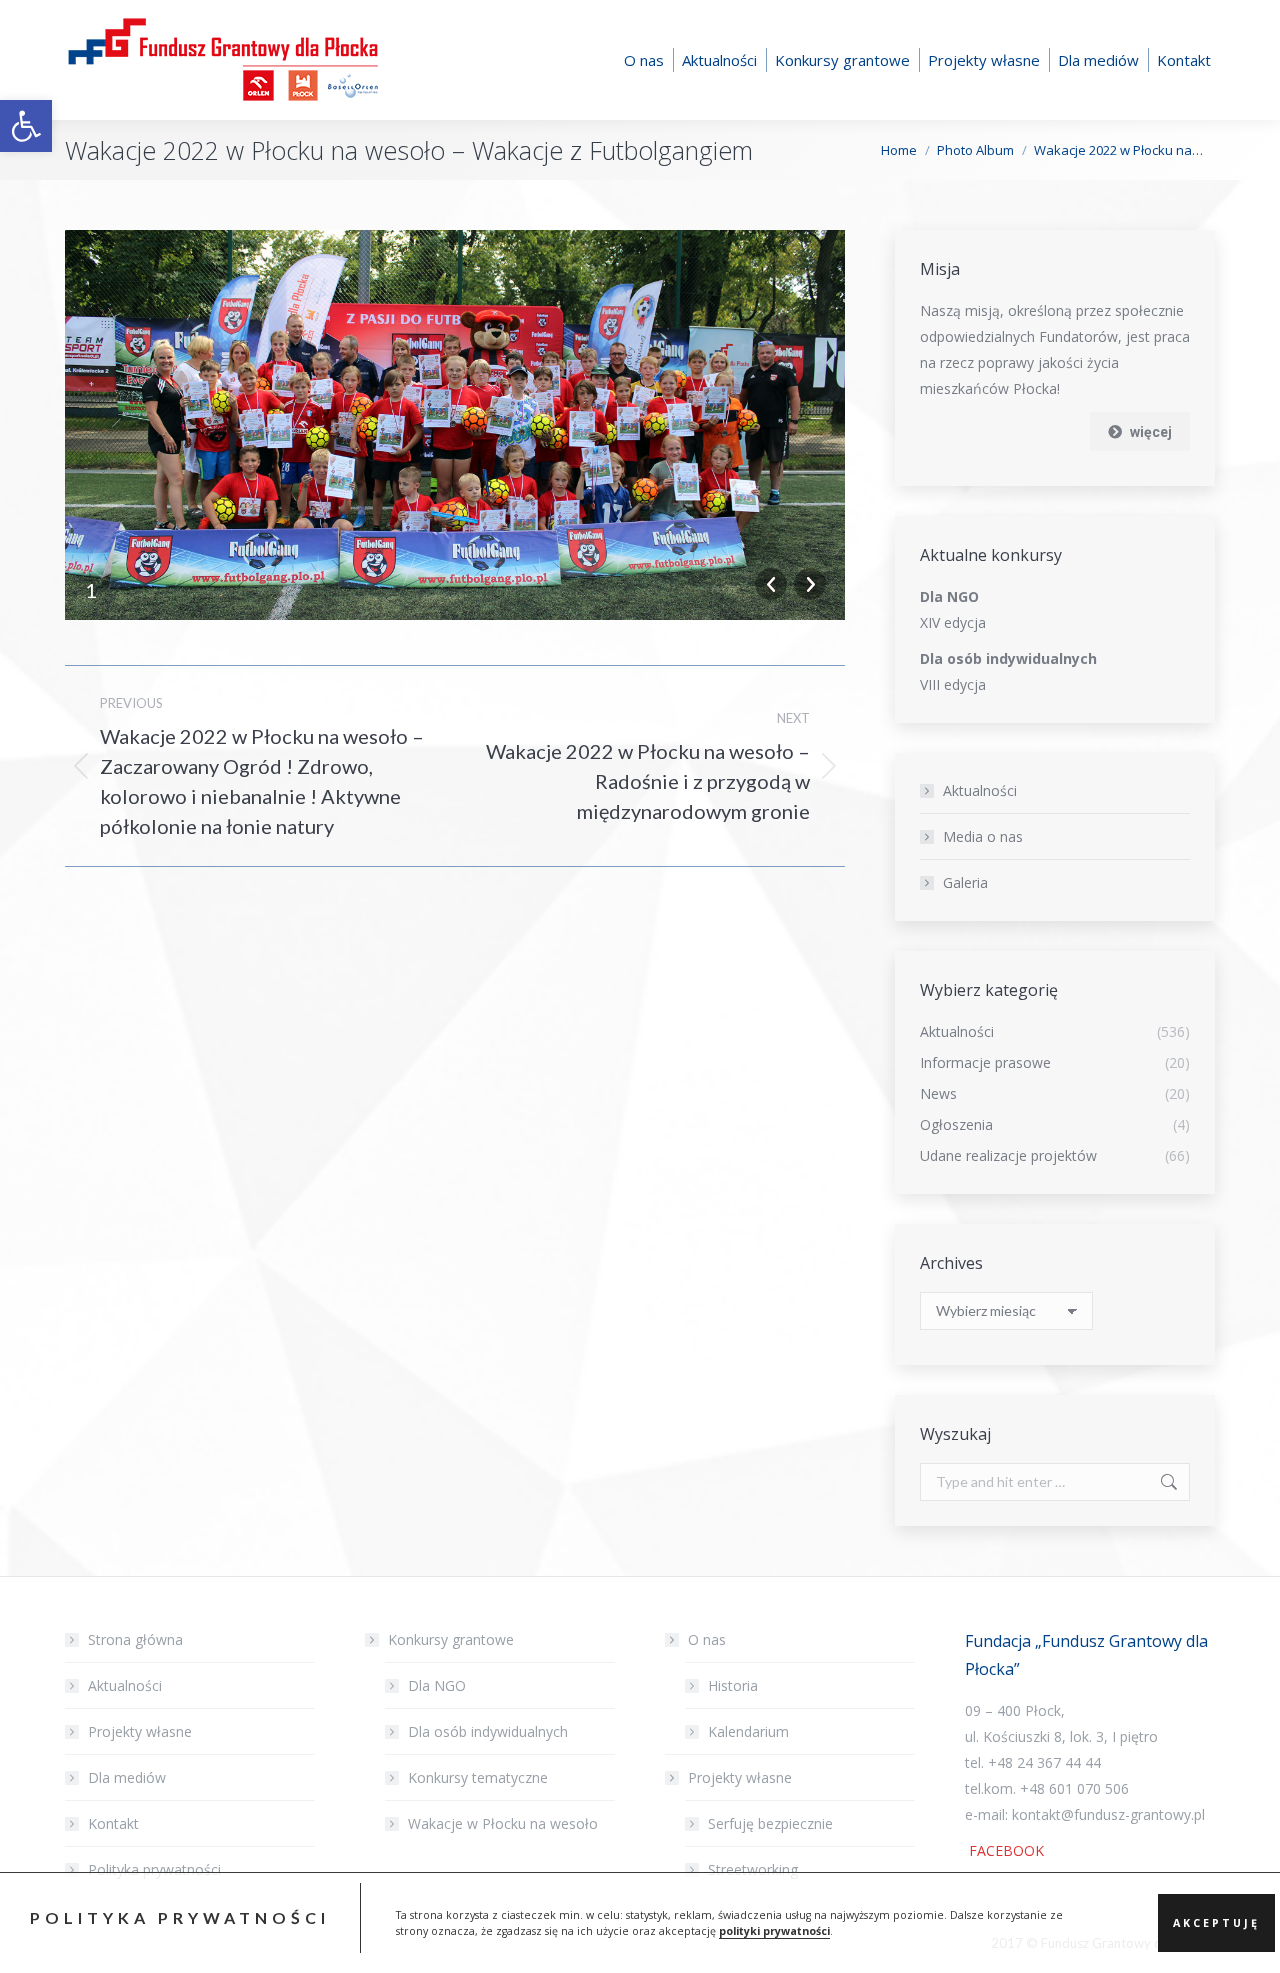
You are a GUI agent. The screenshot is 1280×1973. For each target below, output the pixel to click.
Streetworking (753, 1869)
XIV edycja (953, 622)
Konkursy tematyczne (478, 1777)
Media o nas (983, 836)
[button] (26, 126)
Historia (733, 1685)
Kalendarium (748, 1731)
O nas (707, 1639)
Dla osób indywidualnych (488, 1731)
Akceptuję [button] (1216, 1923)
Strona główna (135, 1639)
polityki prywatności (774, 1931)
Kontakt (113, 1823)
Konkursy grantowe (451, 1639)
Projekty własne (140, 1731)
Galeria (965, 882)
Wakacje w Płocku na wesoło (503, 1823)
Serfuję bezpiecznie (770, 1823)
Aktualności (980, 790)
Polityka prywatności (154, 1869)
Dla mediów (127, 1777)
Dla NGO (437, 1685)
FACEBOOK (1004, 1850)
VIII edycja (953, 684)
